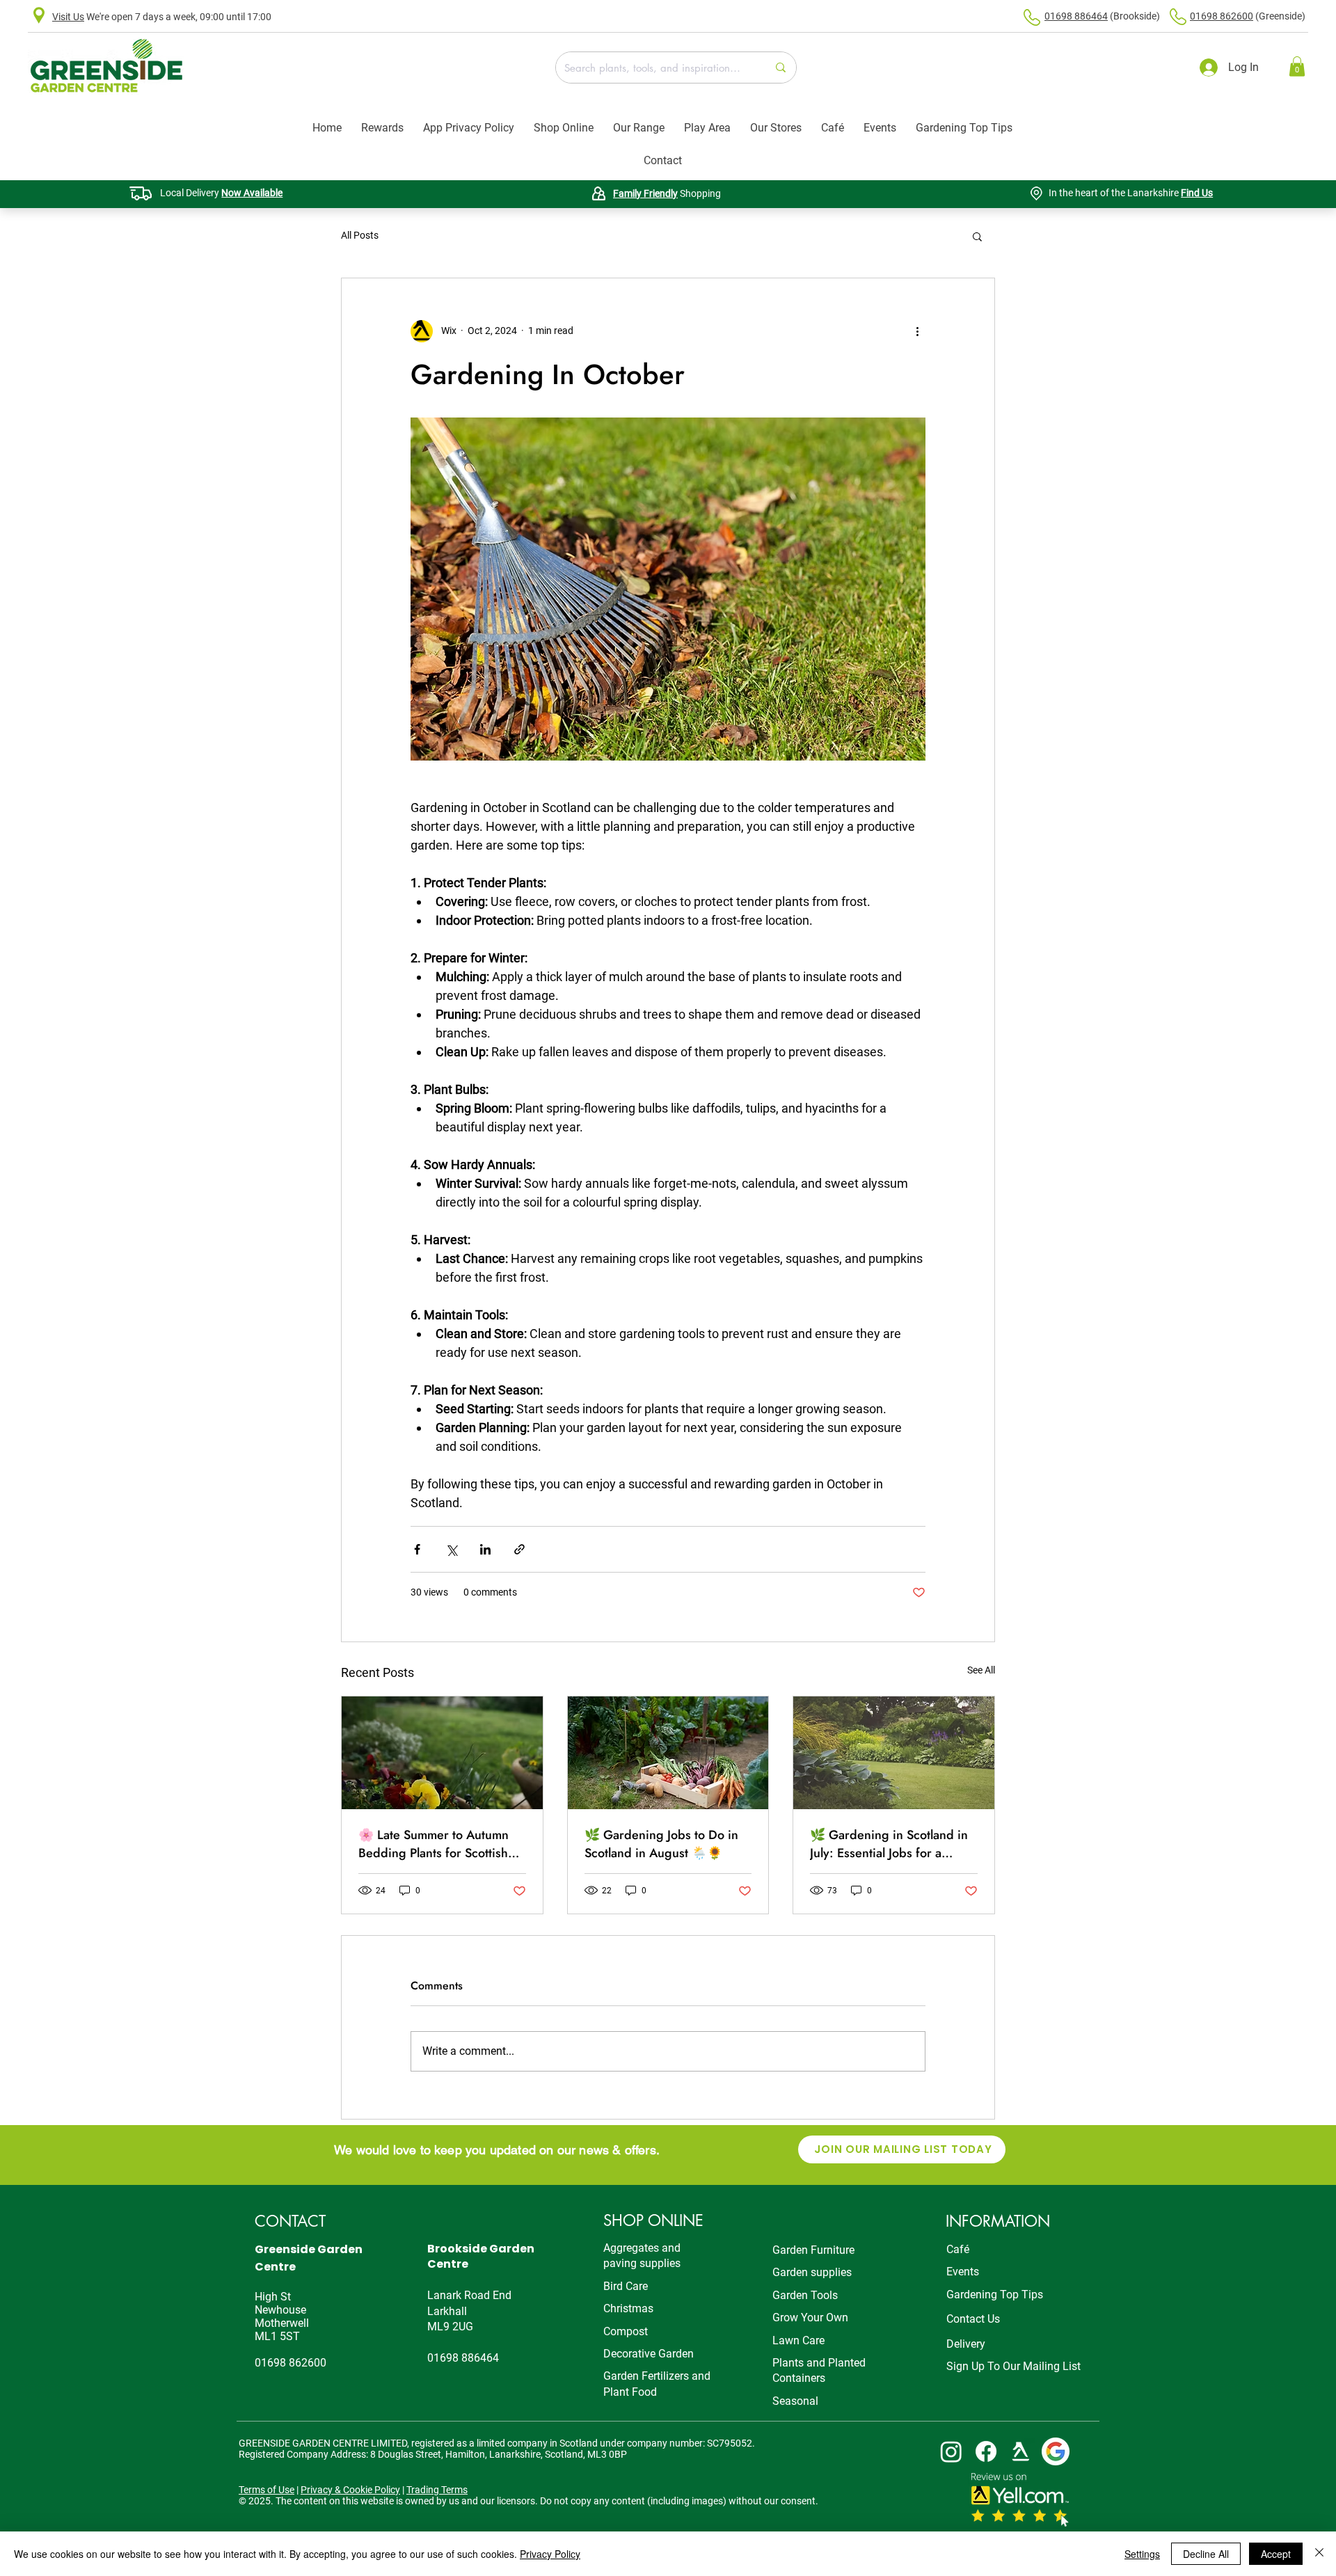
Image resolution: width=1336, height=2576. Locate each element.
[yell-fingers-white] (1021, 2451)
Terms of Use (267, 2490)
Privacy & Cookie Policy (350, 2490)
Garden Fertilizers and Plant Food (657, 2384)
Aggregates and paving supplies (642, 2256)
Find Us (1197, 193)
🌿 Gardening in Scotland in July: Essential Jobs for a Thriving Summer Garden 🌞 (890, 1844)
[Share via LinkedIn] (485, 1549)
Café (958, 2249)
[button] (1297, 66)
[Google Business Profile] (1056, 2451)
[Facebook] (986, 2451)
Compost (626, 2331)
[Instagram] (951, 2451)
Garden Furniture (813, 2250)
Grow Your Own (810, 2317)
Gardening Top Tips (995, 2295)
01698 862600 (1222, 16)
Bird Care (626, 2286)
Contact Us (973, 2319)
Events (963, 2272)
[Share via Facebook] (417, 1549)
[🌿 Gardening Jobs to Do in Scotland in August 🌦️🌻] (668, 1753)
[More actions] (917, 331)
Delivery (966, 2344)
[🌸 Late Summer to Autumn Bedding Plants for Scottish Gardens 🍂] (442, 1753)
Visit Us (68, 17)
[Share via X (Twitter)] (451, 1549)
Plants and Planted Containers (819, 2370)
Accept (1276, 2554)
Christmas (628, 2308)
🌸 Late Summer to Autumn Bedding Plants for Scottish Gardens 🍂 (434, 1844)
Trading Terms (437, 2490)
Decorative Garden (649, 2354)
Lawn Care (798, 2340)
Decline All (1206, 2554)
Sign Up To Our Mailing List (1013, 2366)
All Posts (360, 235)
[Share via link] (519, 1549)
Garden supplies (812, 2272)
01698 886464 (1076, 16)
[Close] (1319, 2554)
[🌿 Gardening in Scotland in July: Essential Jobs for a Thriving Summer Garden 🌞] (894, 1753)
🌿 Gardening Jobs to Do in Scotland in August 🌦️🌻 (661, 1844)
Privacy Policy (550, 2554)
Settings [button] (1142, 2554)
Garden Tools (805, 2295)
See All (981, 1670)
